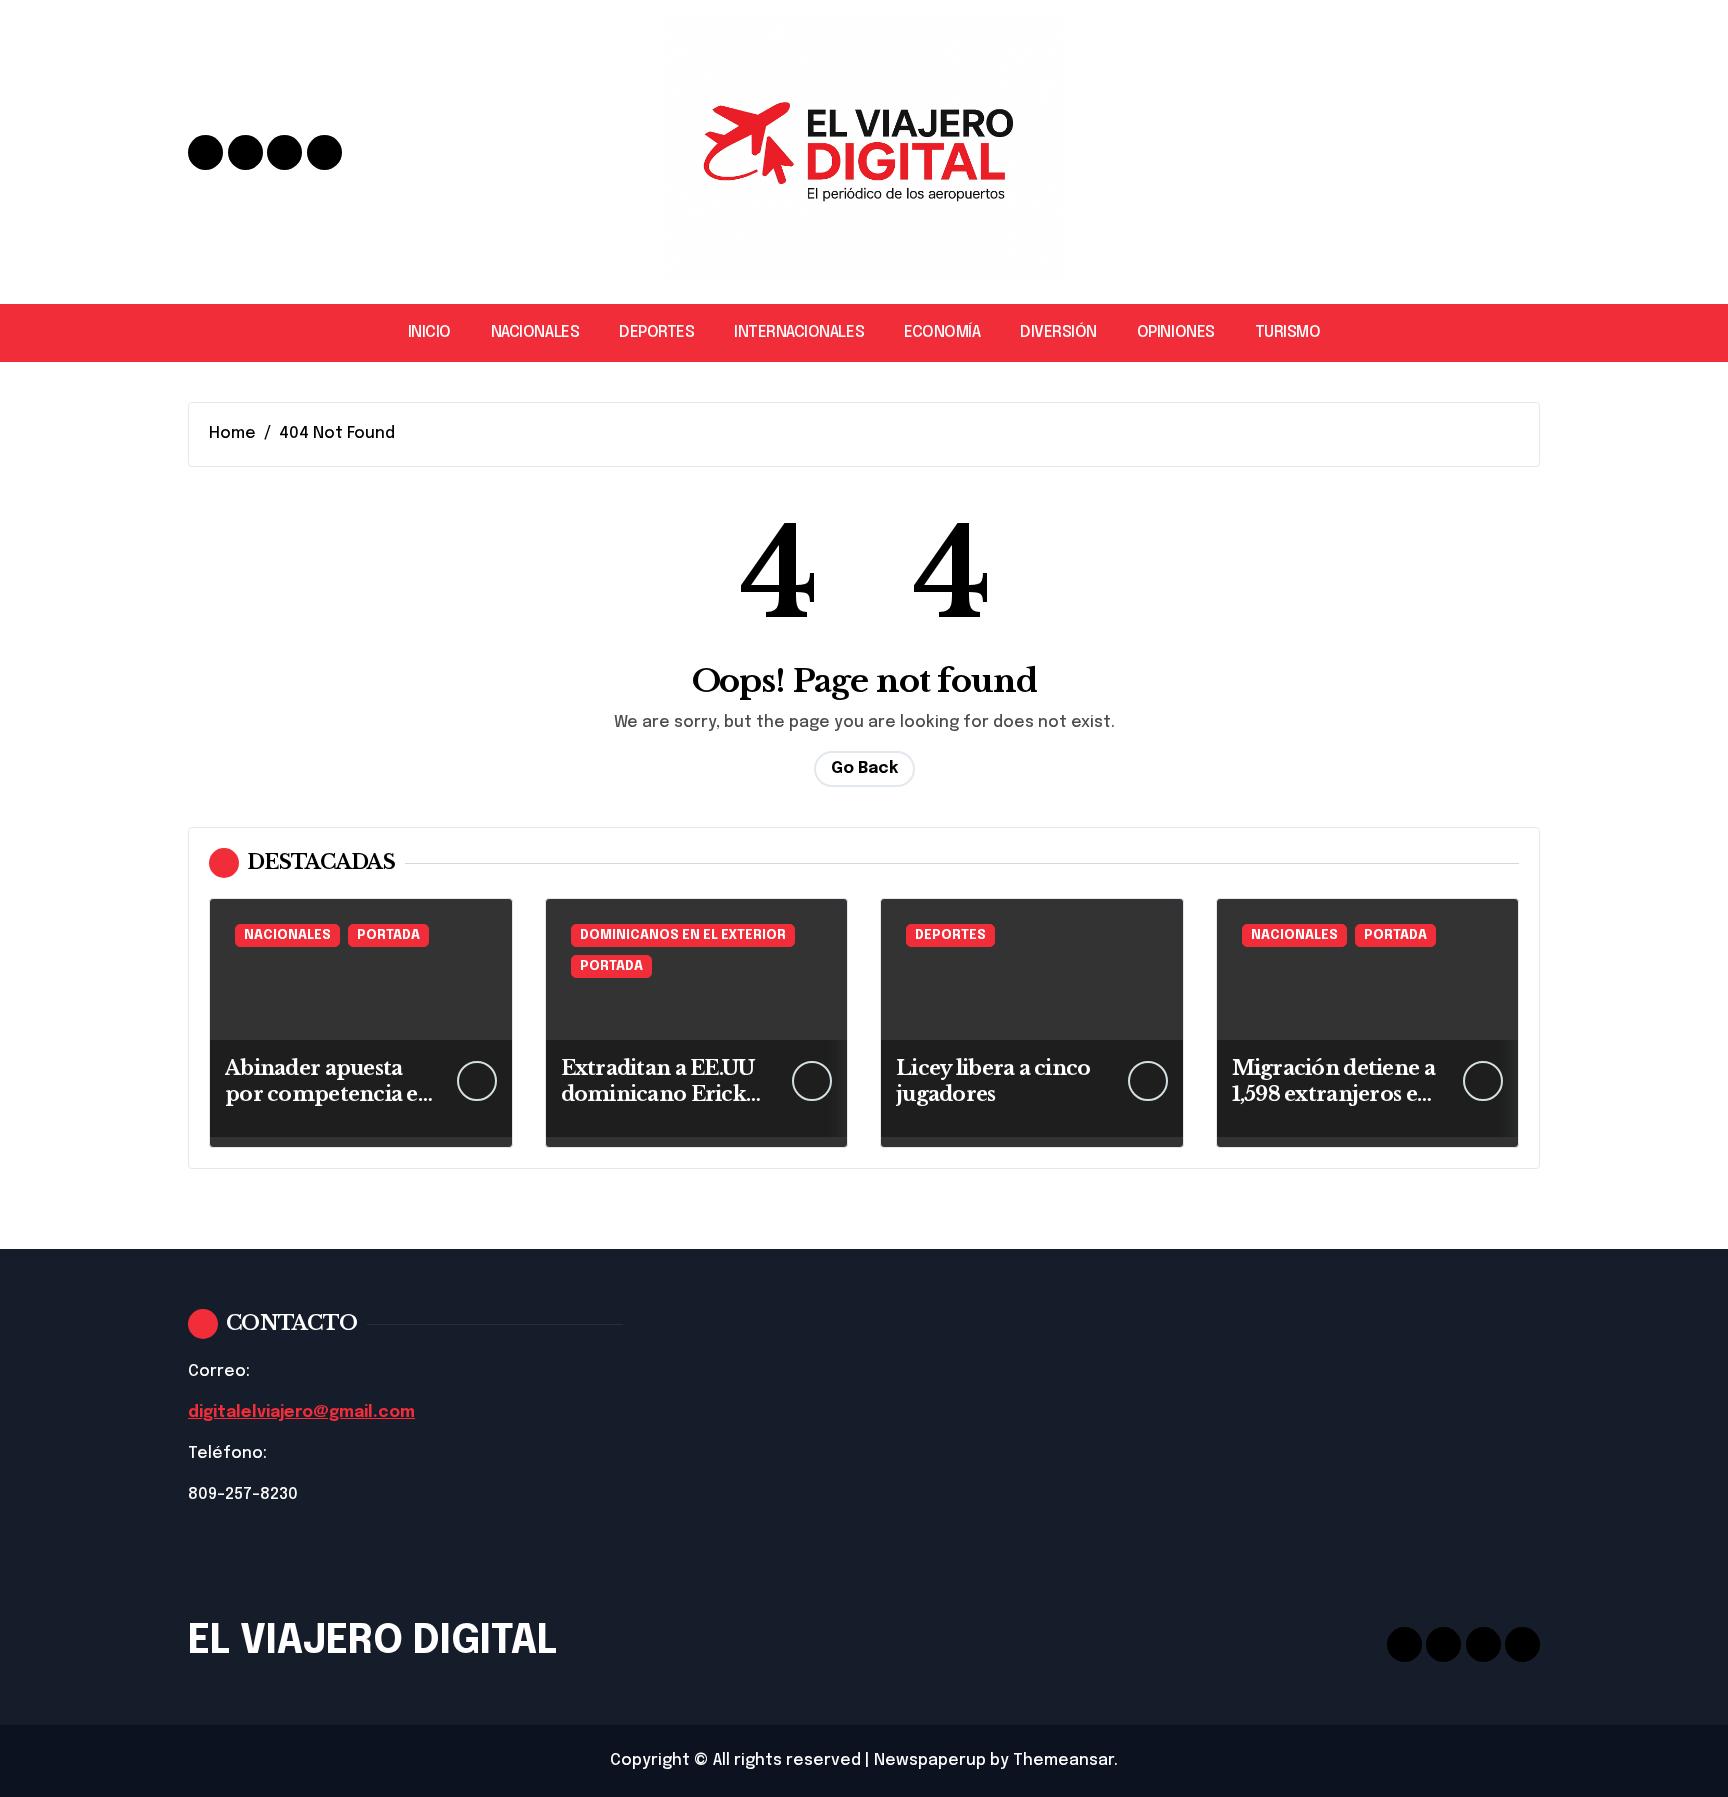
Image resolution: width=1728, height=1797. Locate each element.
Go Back (864, 768)
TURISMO (1288, 332)
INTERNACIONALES (799, 332)
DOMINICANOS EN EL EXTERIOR (683, 935)
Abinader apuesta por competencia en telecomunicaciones (328, 1094)
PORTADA (388, 935)
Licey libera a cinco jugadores (993, 1081)
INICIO (429, 332)
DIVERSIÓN (1058, 332)
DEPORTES (656, 332)
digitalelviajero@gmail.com (301, 1412)
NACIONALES (535, 332)
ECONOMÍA (942, 332)
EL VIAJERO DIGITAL (372, 1641)
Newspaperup (930, 1760)
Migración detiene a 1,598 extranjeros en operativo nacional (1333, 1094)
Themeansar (1063, 1760)
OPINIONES (1176, 332)
